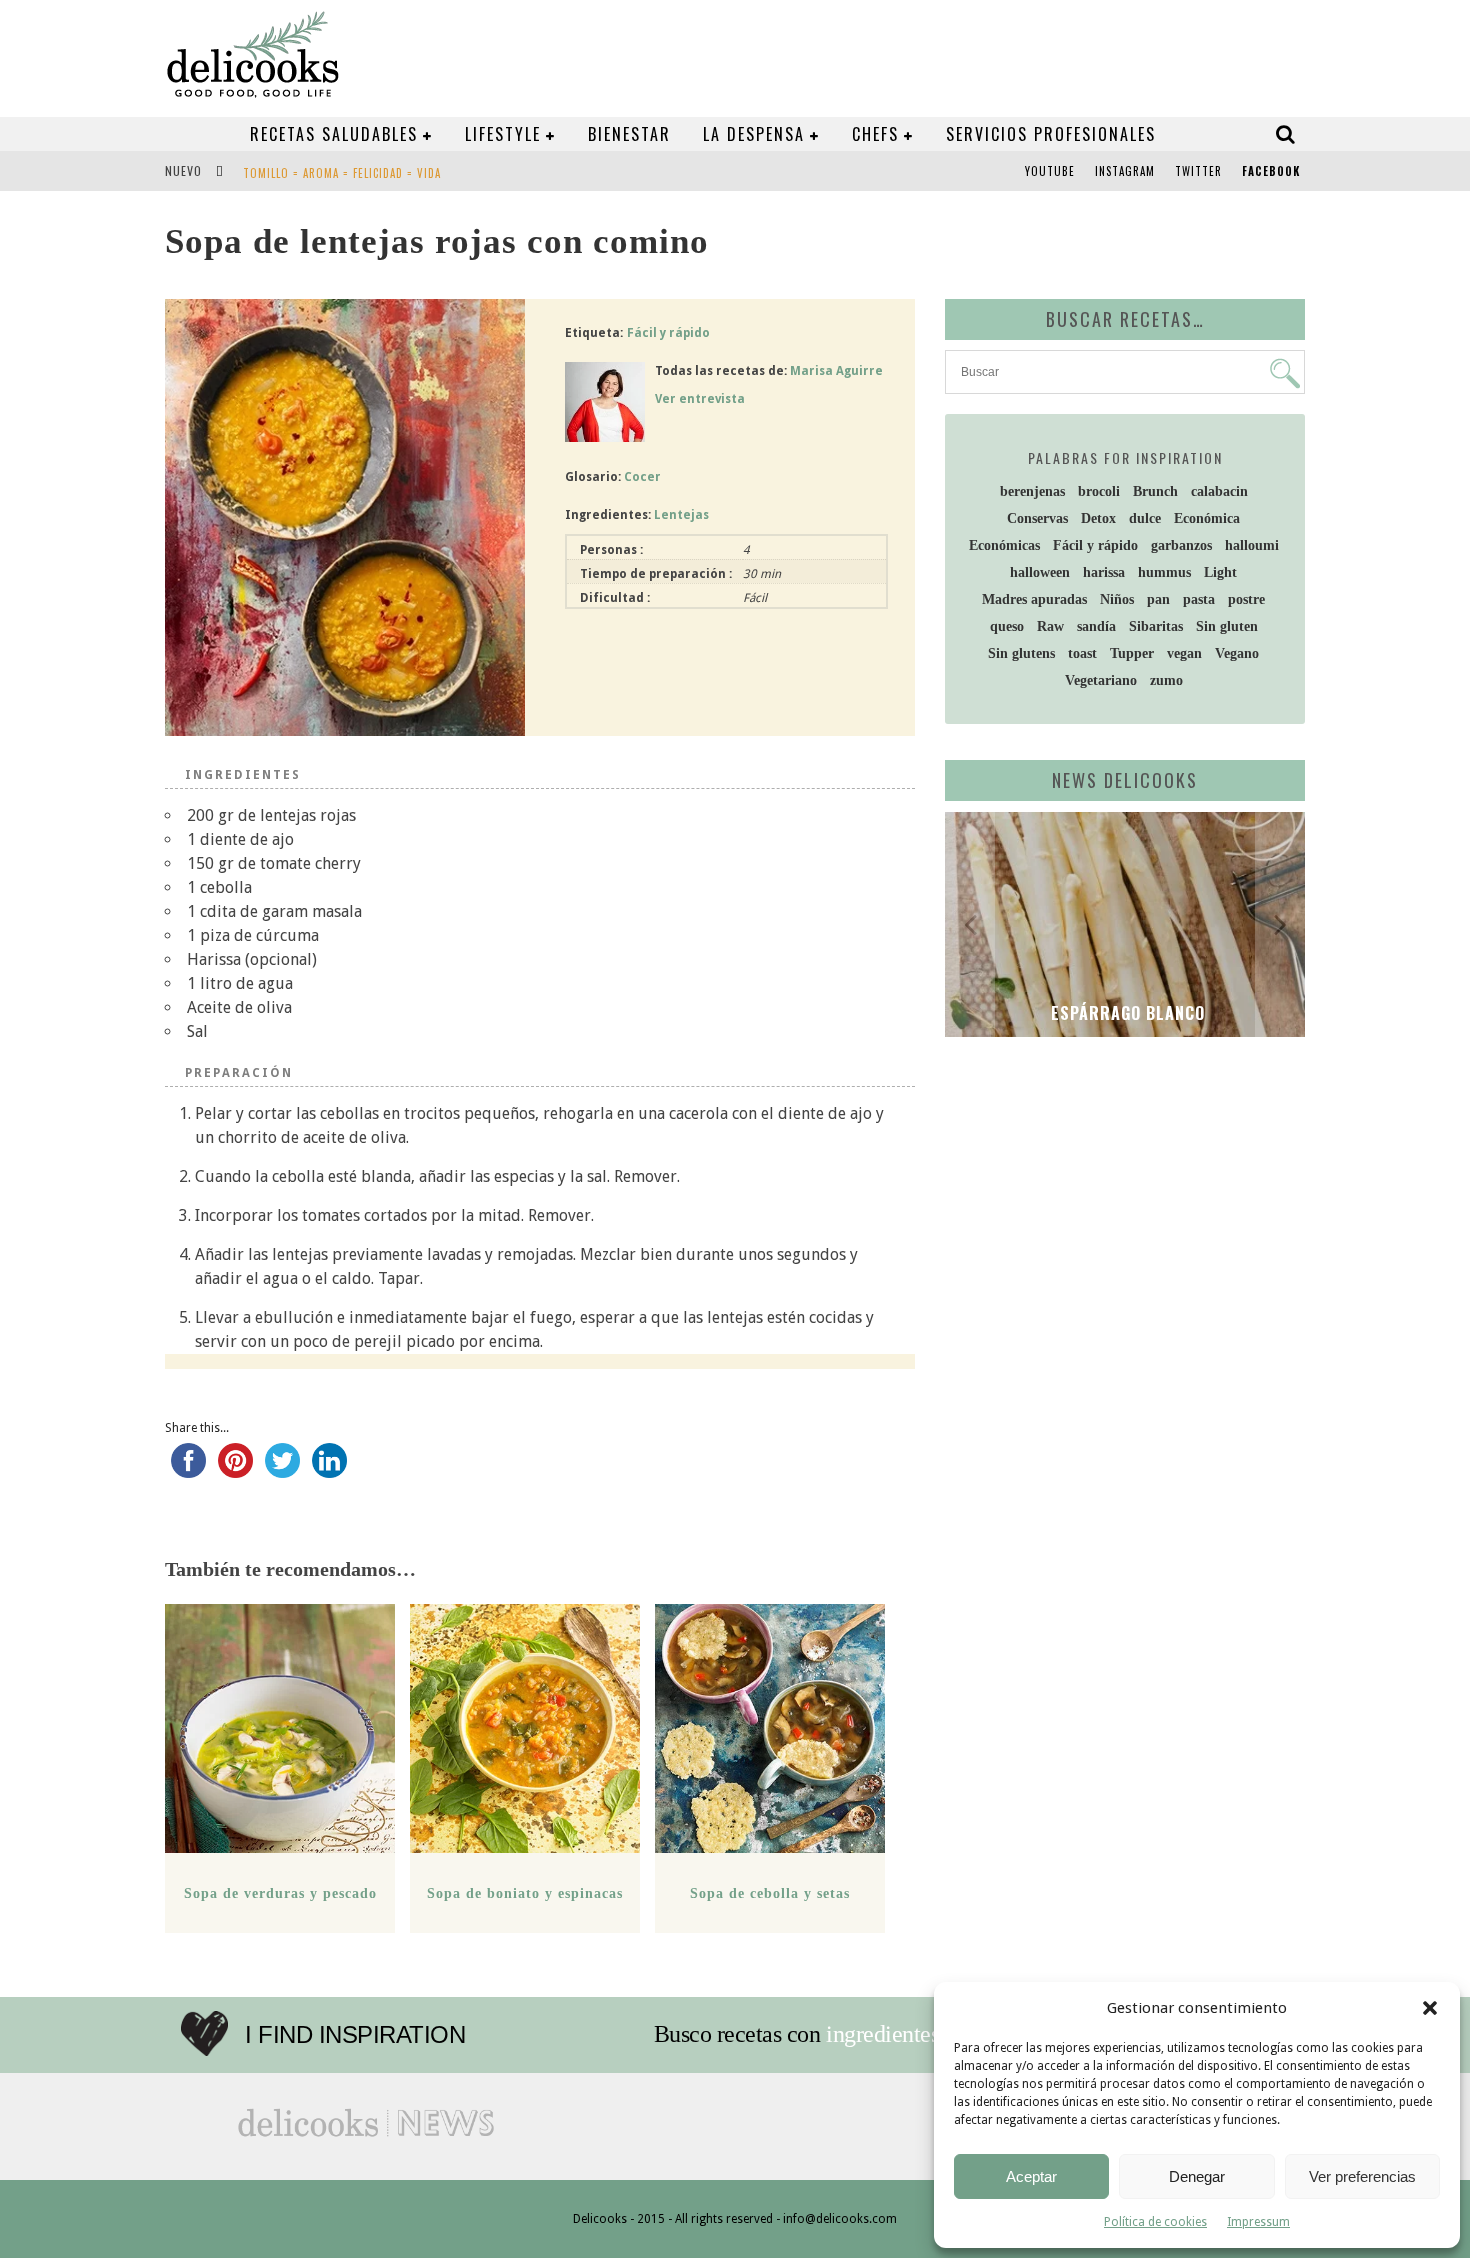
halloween (1040, 572)
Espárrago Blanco (1125, 1013)
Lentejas (681, 515)
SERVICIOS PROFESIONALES (1051, 134)
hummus (1164, 572)
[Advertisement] (1120, 1207)
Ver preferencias (1362, 2176)
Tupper (1132, 653)
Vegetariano (1101, 680)
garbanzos (1181, 545)
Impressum (1258, 2222)
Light (1220, 572)
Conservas (1037, 518)
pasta (1199, 599)
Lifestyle (503, 134)
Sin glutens (1021, 653)
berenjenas (1032, 491)
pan (1158, 599)
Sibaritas (1156, 626)
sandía (1096, 626)
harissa (1104, 572)
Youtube (1050, 171)
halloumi (1252, 545)
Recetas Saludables (334, 134)
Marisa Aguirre (836, 371)
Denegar (1197, 2176)
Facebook (1271, 171)
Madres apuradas (1034, 599)
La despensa (754, 134)
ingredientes (882, 2034)
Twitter (1198, 171)
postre (1246, 599)
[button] (1430, 2008)
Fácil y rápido (668, 333)
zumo (1166, 680)
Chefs (875, 134)
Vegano (1237, 653)
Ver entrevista (700, 399)
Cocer (642, 477)
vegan (1184, 653)
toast (1082, 653)
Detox (1098, 518)
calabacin (1219, 491)
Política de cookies (1155, 2222)
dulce (1145, 518)
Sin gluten (1227, 626)
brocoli (1099, 491)
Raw (1050, 626)
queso (1007, 626)
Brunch (1155, 491)
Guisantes (272, 183)
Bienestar (629, 134)
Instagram (1125, 171)
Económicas (1004, 545)
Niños (1117, 599)
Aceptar (1031, 2176)
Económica (1207, 518)
